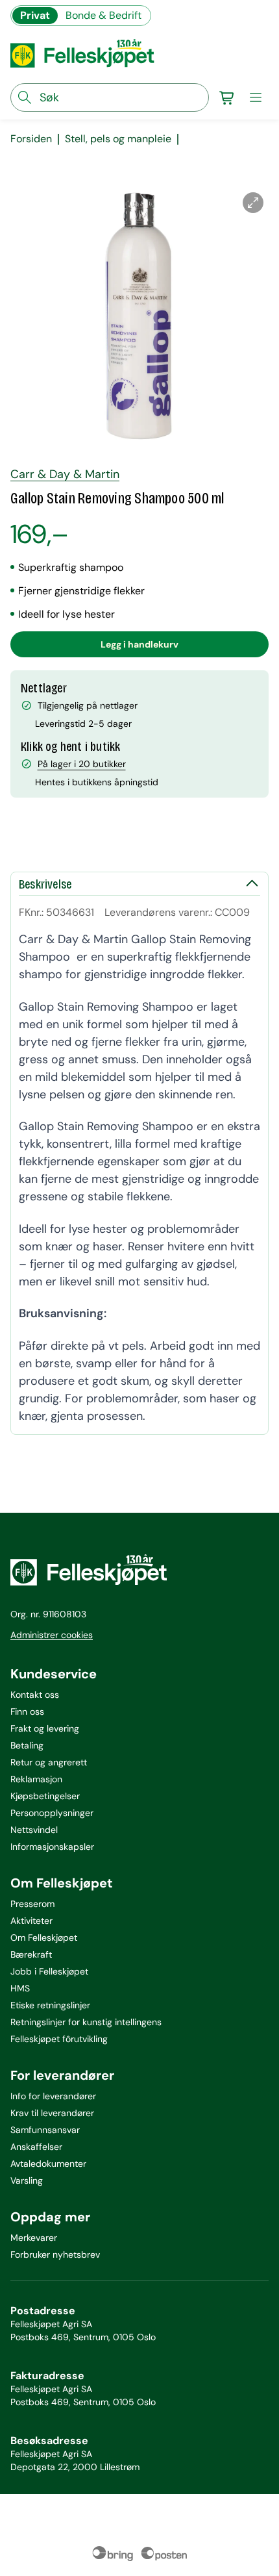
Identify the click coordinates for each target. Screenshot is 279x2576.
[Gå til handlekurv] (227, 97)
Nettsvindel (34, 1830)
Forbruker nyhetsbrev (55, 2254)
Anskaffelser (36, 2147)
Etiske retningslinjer (50, 2005)
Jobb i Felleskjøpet (49, 1971)
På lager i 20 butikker (82, 764)
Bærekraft (31, 1954)
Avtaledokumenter (48, 2164)
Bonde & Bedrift (103, 15)
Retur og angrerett (49, 1762)
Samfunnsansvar (45, 2130)
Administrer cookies (52, 1635)
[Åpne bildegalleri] (253, 203)
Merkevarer (34, 2238)
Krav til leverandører (52, 2113)
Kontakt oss (35, 1695)
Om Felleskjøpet (44, 1938)
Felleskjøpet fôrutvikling (59, 2039)
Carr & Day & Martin (65, 474)
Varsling (27, 2180)
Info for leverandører (53, 2096)
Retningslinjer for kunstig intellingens (86, 2022)
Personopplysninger (52, 1813)
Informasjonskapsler (52, 1847)
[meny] (256, 97)
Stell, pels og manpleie (118, 139)
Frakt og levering (45, 1728)
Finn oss (27, 1711)
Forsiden (31, 139)
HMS (20, 1988)
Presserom (32, 1904)
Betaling (27, 1745)
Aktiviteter (31, 1921)
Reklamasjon (36, 1779)
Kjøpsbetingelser (45, 1796)
